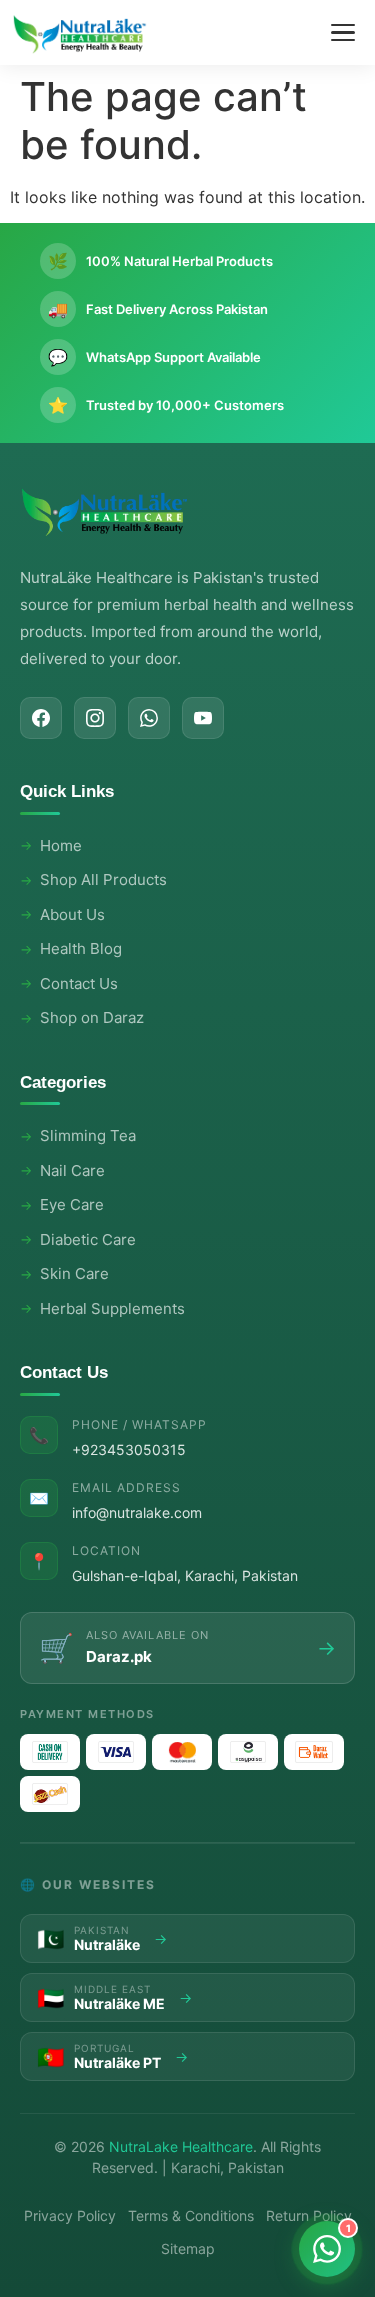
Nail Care (72, 1170)
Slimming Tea (88, 1135)
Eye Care (72, 1204)
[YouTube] (203, 718)
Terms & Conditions (191, 2215)
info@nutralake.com (137, 1512)
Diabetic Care (88, 1239)
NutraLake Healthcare (181, 2146)
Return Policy (309, 2215)
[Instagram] (95, 718)
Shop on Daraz (92, 1017)
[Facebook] (41, 718)
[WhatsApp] (149, 718)
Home (61, 845)
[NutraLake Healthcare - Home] (80, 33)
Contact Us (79, 983)
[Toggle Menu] (343, 33)
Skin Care (74, 1273)
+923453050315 (129, 1449)
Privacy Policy (70, 2215)
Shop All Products (103, 879)
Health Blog (81, 948)
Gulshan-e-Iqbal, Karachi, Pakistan (185, 1575)
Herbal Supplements (112, 1308)
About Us (72, 914)
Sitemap (188, 2248)
